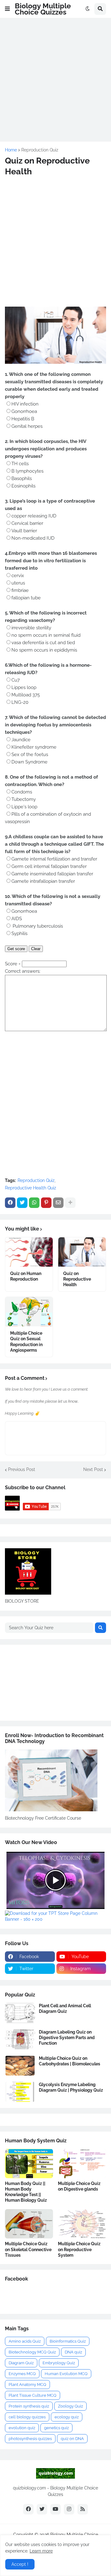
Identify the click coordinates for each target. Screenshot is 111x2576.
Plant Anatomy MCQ (27, 2385)
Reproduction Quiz (40, 150)
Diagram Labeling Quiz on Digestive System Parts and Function (67, 2038)
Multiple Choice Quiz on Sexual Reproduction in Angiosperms (26, 1342)
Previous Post (22, 1469)
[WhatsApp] (34, 1203)
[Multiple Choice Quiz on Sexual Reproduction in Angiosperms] (29, 1312)
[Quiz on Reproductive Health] (82, 1252)
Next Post (93, 1469)
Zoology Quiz (70, 2406)
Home (11, 150)
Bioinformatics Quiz (68, 2341)
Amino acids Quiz (25, 2341)
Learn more (41, 2551)
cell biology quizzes (27, 2417)
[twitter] (42, 2509)
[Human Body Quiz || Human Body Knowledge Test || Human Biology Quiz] (29, 2164)
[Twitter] (22, 1203)
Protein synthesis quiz (29, 2406)
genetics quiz (56, 2428)
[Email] (58, 1203)
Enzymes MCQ (22, 2374)
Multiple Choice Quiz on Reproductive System (79, 2249)
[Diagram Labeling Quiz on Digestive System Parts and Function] (20, 2039)
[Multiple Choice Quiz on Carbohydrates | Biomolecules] (20, 2066)
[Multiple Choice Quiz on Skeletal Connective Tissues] (29, 2224)
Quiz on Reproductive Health (77, 1279)
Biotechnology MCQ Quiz (32, 2352)
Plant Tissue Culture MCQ (33, 2395)
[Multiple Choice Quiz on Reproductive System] (82, 2224)
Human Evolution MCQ (66, 2374)
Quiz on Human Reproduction (26, 1276)
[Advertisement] (55, 79)
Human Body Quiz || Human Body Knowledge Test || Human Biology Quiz (26, 2192)
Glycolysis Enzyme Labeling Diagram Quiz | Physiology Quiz (71, 2087)
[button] (7, 9)
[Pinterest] (46, 1203)
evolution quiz (22, 2428)
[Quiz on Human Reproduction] (29, 1252)
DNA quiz (73, 2352)
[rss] (83, 2509)
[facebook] (28, 2509)
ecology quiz (67, 2417)
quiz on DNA (72, 2439)
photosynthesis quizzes (30, 2439)
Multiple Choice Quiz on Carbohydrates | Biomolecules (70, 2061)
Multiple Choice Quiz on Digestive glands (79, 2186)
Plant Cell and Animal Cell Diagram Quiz (65, 2009)
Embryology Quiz (59, 2363)
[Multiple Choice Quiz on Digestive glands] (82, 2164)
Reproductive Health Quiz (31, 1188)
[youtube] (55, 2509)
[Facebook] (10, 1203)
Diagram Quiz (21, 2363)
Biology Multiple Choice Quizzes (43, 9)
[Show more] (70, 1203)
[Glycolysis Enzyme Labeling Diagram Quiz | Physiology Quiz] (20, 2092)
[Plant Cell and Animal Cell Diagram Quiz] (20, 2013)
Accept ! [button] (20, 2564)
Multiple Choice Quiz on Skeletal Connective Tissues (28, 2249)
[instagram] (69, 2509)
